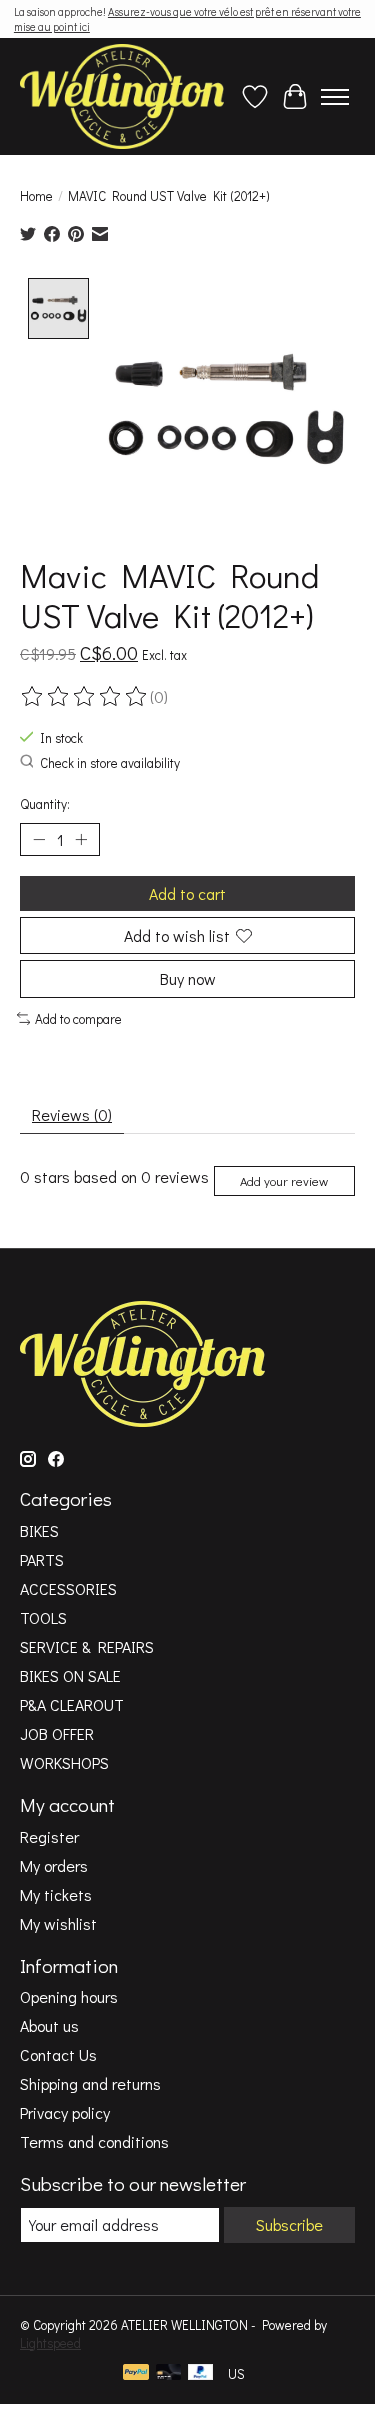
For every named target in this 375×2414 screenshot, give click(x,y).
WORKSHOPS (64, 1762)
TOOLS (43, 1617)
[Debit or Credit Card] (169, 2374)
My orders (54, 1865)
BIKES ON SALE (70, 1675)
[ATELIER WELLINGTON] (122, 96)
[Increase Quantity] (81, 840)
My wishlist (58, 1923)
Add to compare (78, 1019)
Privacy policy (65, 2112)
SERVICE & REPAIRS (87, 1646)
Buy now (188, 978)
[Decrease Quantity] (39, 840)
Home (36, 196)
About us (49, 2025)
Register (49, 1836)
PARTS (42, 1559)
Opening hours (69, 1996)
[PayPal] (136, 2374)
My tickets (56, 1894)
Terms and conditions (94, 2141)
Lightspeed (50, 2343)
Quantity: (45, 804)
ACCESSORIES (68, 1588)
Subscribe (289, 2224)
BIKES (39, 1530)
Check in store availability (110, 763)
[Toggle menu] (335, 97)
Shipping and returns (90, 2083)
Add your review (284, 1181)
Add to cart (187, 893)
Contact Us (58, 2054)
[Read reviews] (85, 697)
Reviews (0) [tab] (72, 1114)
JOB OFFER (57, 1733)
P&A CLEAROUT (72, 1704)
